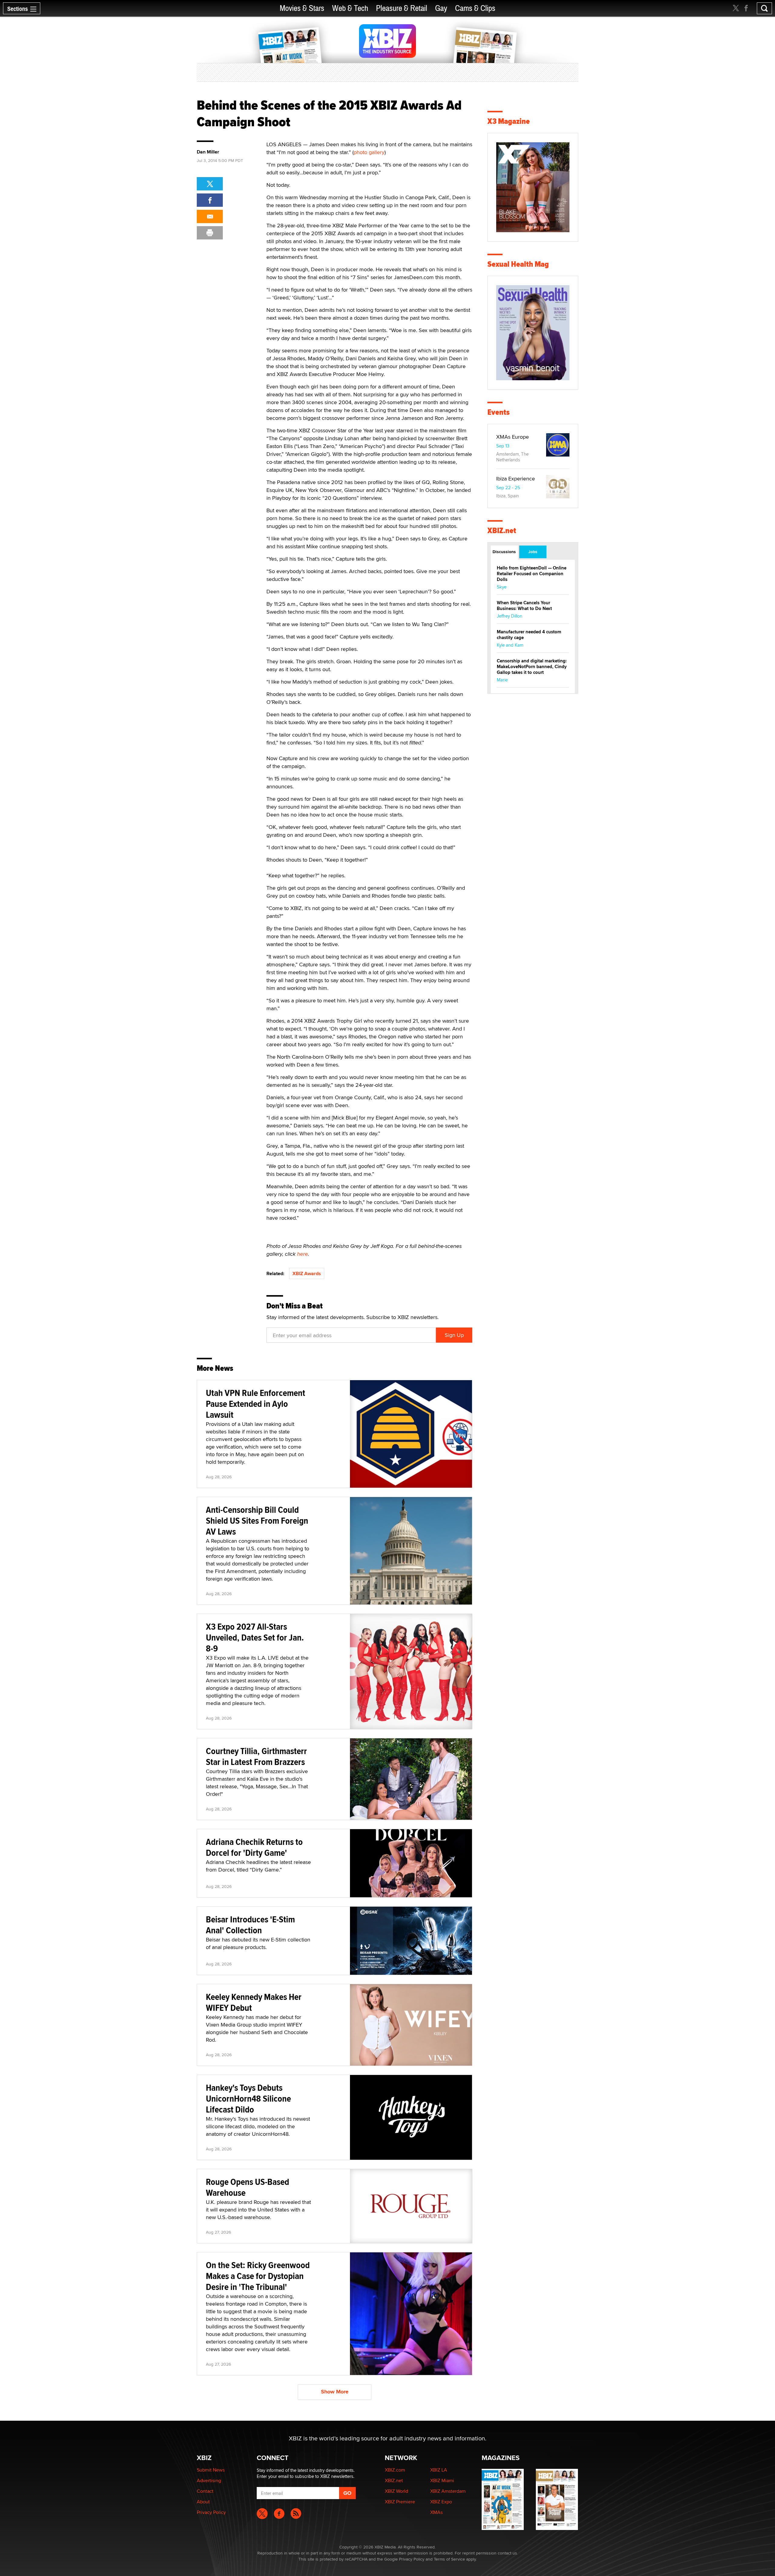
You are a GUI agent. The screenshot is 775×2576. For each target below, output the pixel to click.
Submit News (211, 2470)
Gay (441, 8)
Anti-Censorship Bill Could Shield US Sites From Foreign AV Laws (257, 1521)
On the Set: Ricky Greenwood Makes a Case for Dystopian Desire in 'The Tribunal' (258, 2276)
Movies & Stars (302, 8)
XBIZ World (396, 2491)
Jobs (533, 552)
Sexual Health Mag (518, 264)
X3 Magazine (509, 121)
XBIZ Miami (442, 2480)
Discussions (504, 552)
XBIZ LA (439, 2470)
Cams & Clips (475, 8)
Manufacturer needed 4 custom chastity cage (529, 635)
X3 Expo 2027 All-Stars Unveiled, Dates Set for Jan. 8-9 (255, 1637)
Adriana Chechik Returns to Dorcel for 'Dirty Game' (254, 1847)
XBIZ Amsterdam (448, 2491)
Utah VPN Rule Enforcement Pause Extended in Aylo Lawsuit (256, 1404)
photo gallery (369, 152)
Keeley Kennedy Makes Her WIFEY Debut (254, 2002)
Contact (205, 2491)
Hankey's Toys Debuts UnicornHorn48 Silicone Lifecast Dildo (248, 2098)
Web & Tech (350, 8)
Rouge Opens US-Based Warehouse (247, 2187)
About (203, 2502)
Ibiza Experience (516, 478)
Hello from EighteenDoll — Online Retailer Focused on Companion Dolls (532, 574)
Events (498, 412)
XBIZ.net (502, 531)
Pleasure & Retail (402, 8)
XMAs (436, 2512)
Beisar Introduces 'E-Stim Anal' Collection (250, 1925)
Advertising (209, 2480)
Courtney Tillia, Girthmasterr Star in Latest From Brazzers (256, 1756)
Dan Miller (208, 152)
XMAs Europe (513, 437)
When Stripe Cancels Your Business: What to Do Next (524, 606)
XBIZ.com (395, 2470)
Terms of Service (449, 2559)
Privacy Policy (211, 2512)
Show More (335, 2392)
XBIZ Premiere (400, 2502)
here (302, 1254)
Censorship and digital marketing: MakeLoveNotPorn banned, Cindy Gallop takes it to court (532, 667)
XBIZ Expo (441, 2502)
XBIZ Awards (307, 1273)
